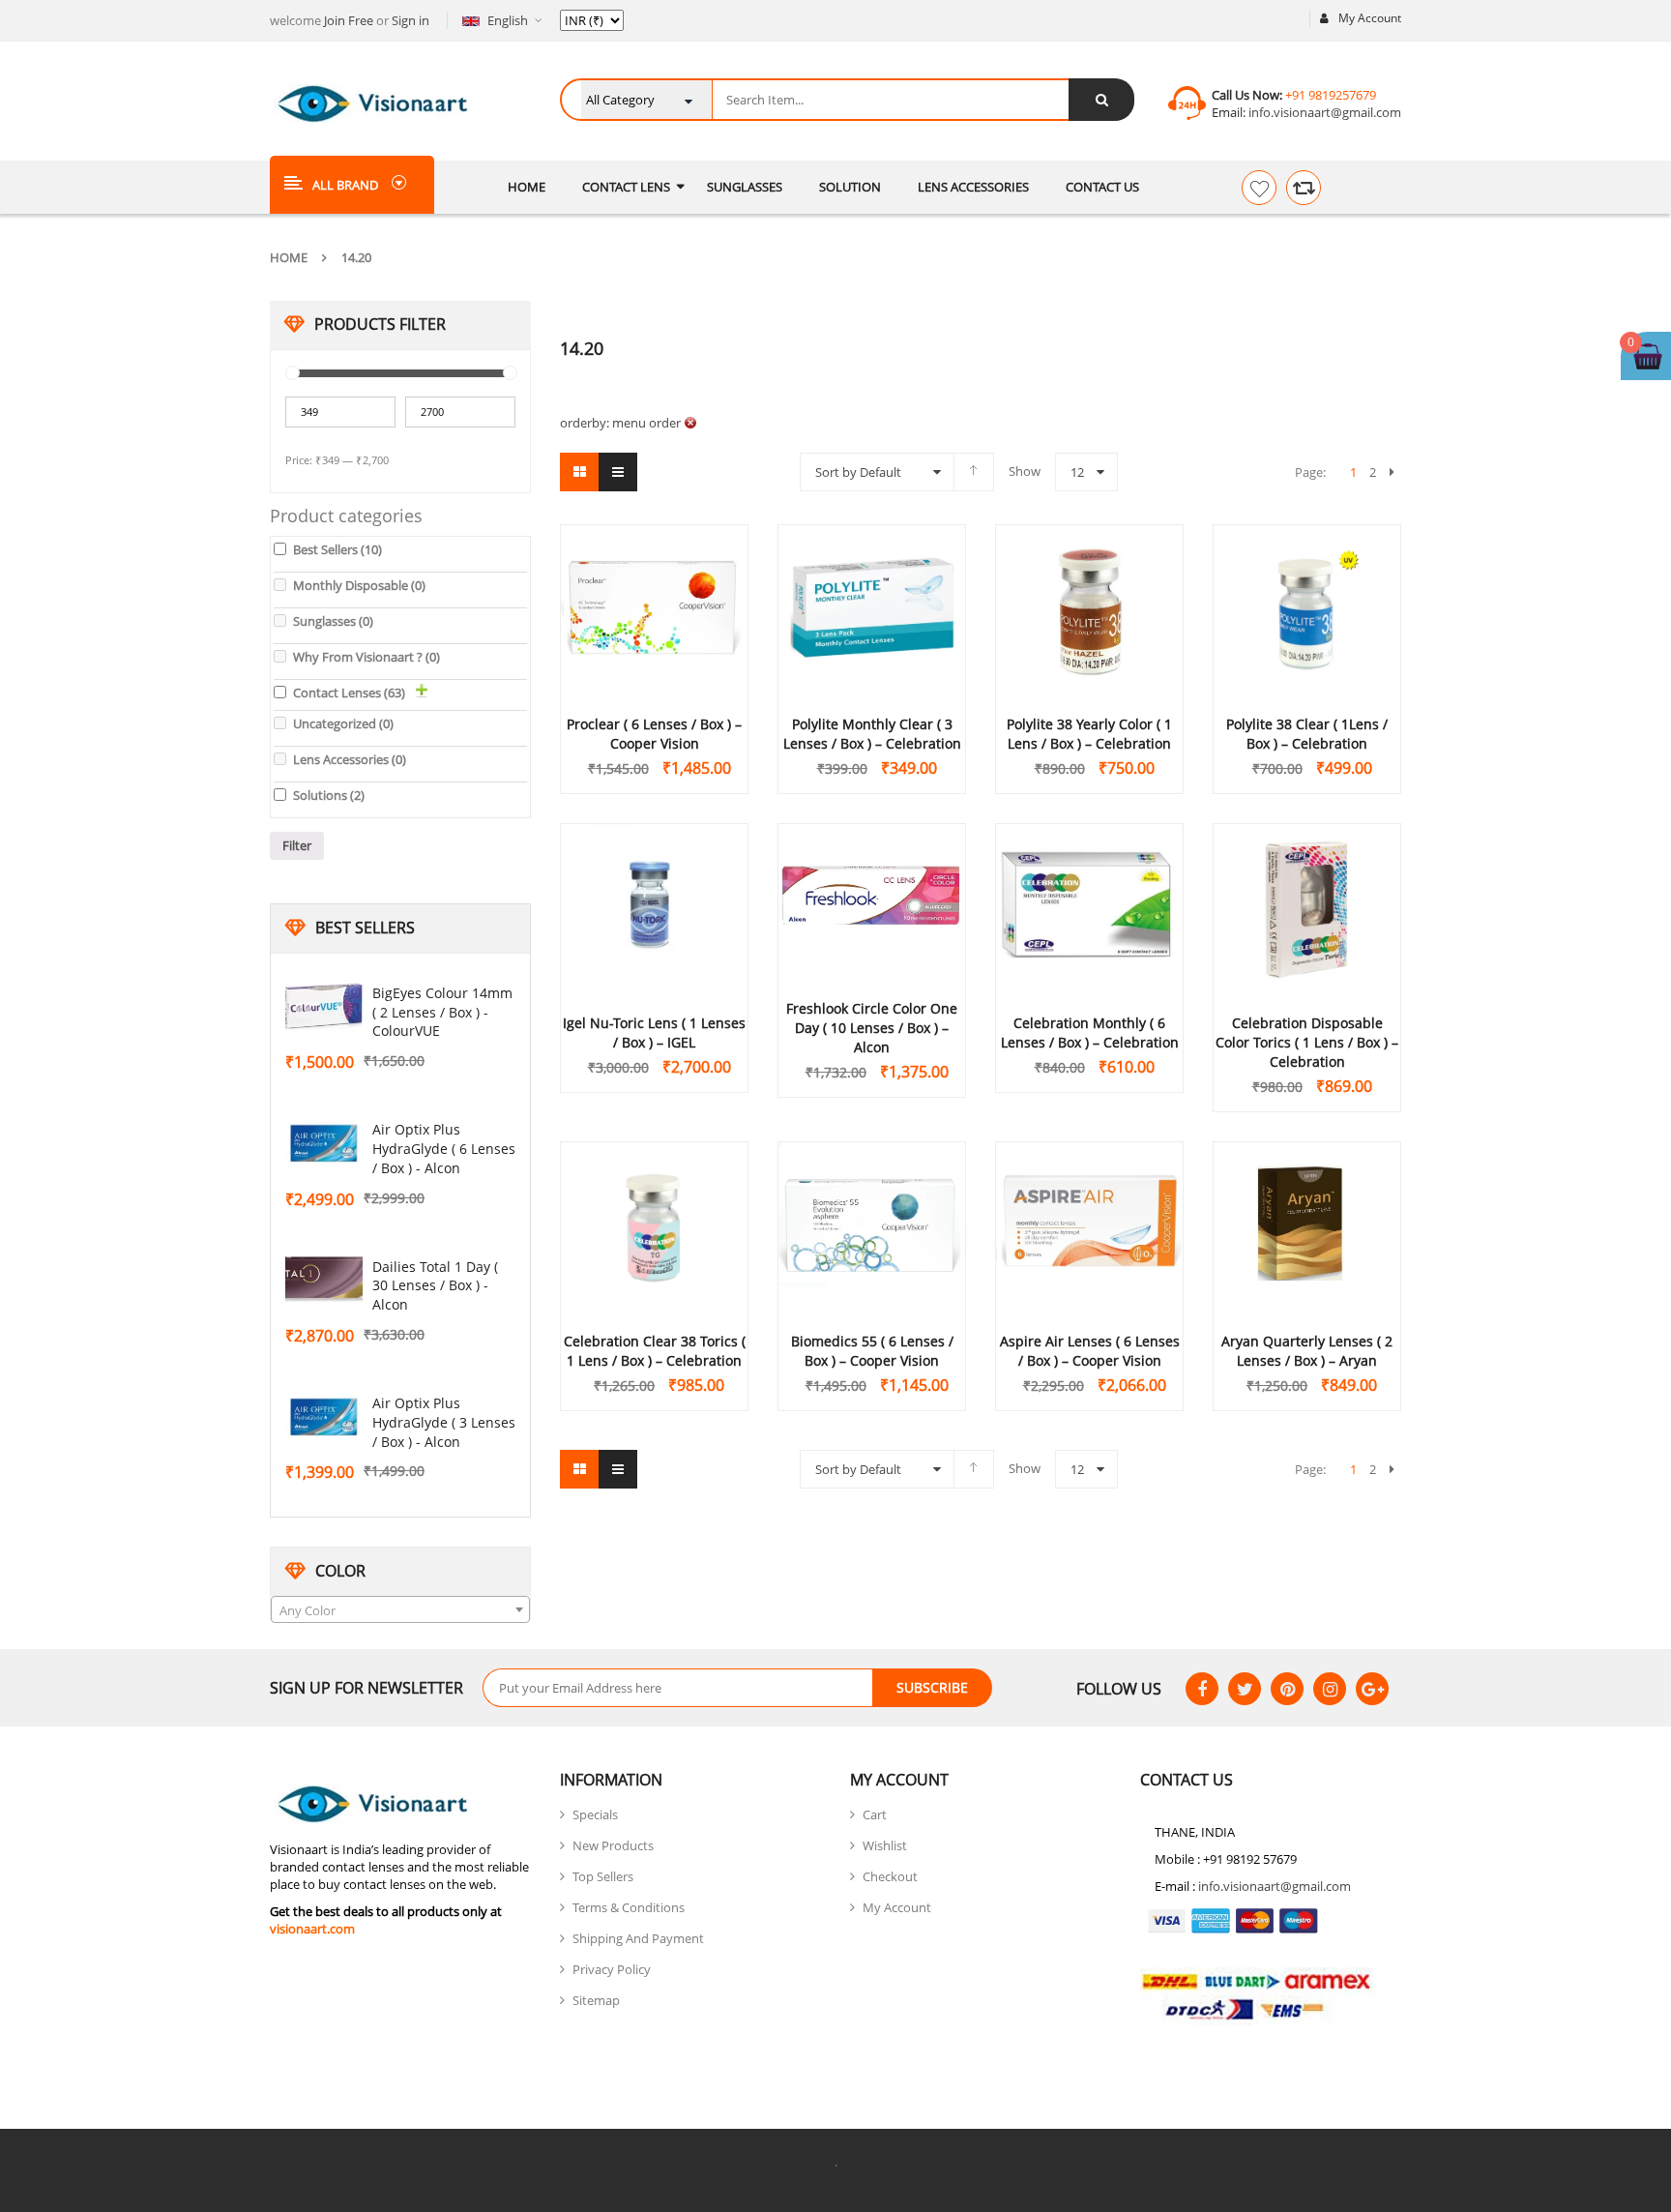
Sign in (410, 20)
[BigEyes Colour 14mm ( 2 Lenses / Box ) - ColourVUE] (324, 1007)
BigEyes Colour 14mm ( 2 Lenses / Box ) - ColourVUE (442, 1012)
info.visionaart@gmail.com (1323, 112)
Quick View (655, 574)
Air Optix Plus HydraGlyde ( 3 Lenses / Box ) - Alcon (444, 1422)
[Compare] (1304, 188)
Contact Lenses (349, 693)
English (508, 20)
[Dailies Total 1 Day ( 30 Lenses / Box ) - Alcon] (324, 1281)
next (1392, 472)
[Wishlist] (1259, 188)
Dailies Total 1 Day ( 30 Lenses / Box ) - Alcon (435, 1286)
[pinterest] (1287, 1689)
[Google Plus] (1372, 1689)
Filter (297, 845)
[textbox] (400, 1610)
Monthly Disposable (359, 585)
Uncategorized (343, 723)
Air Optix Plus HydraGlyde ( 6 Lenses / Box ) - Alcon (444, 1149)
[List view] (618, 472)
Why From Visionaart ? (366, 657)
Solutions (329, 795)
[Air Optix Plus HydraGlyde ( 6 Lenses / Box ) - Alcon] (324, 1143)
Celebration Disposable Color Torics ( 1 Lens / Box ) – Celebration (1307, 1042)
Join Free (349, 20)
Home (289, 257)
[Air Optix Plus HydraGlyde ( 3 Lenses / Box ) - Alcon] (324, 1417)
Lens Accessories (350, 759)
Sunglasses (333, 621)
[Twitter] (1245, 1689)
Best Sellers (337, 549)
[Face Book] (1202, 1689)
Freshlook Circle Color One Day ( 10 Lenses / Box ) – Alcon (872, 1028)
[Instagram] (1330, 1689)
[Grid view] (579, 472)
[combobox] (400, 1609)
